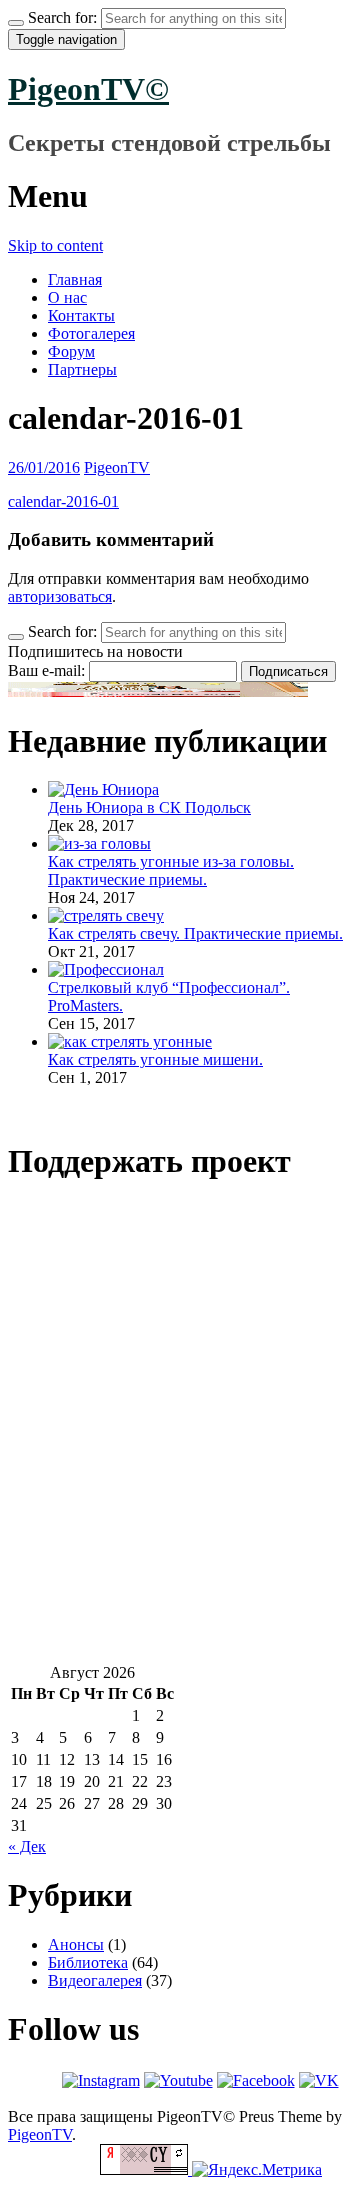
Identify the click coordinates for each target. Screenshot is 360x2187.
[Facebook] (256, 2080)
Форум (71, 351)
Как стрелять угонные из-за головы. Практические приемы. (171, 870)
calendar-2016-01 (63, 501)
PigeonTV (117, 467)
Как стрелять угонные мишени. (155, 1059)
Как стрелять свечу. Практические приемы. (195, 933)
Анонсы (76, 1944)
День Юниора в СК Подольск (149, 807)
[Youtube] (178, 2080)
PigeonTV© (88, 89)
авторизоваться (60, 596)
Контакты (81, 315)
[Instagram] (101, 2080)
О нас (67, 297)
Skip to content (55, 245)
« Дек (27, 1846)
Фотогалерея (91, 333)
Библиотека (88, 1962)
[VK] (319, 2080)
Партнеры (82, 369)
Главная (75, 279)
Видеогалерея (95, 1980)
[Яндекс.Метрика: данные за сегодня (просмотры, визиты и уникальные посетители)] (257, 2170)
